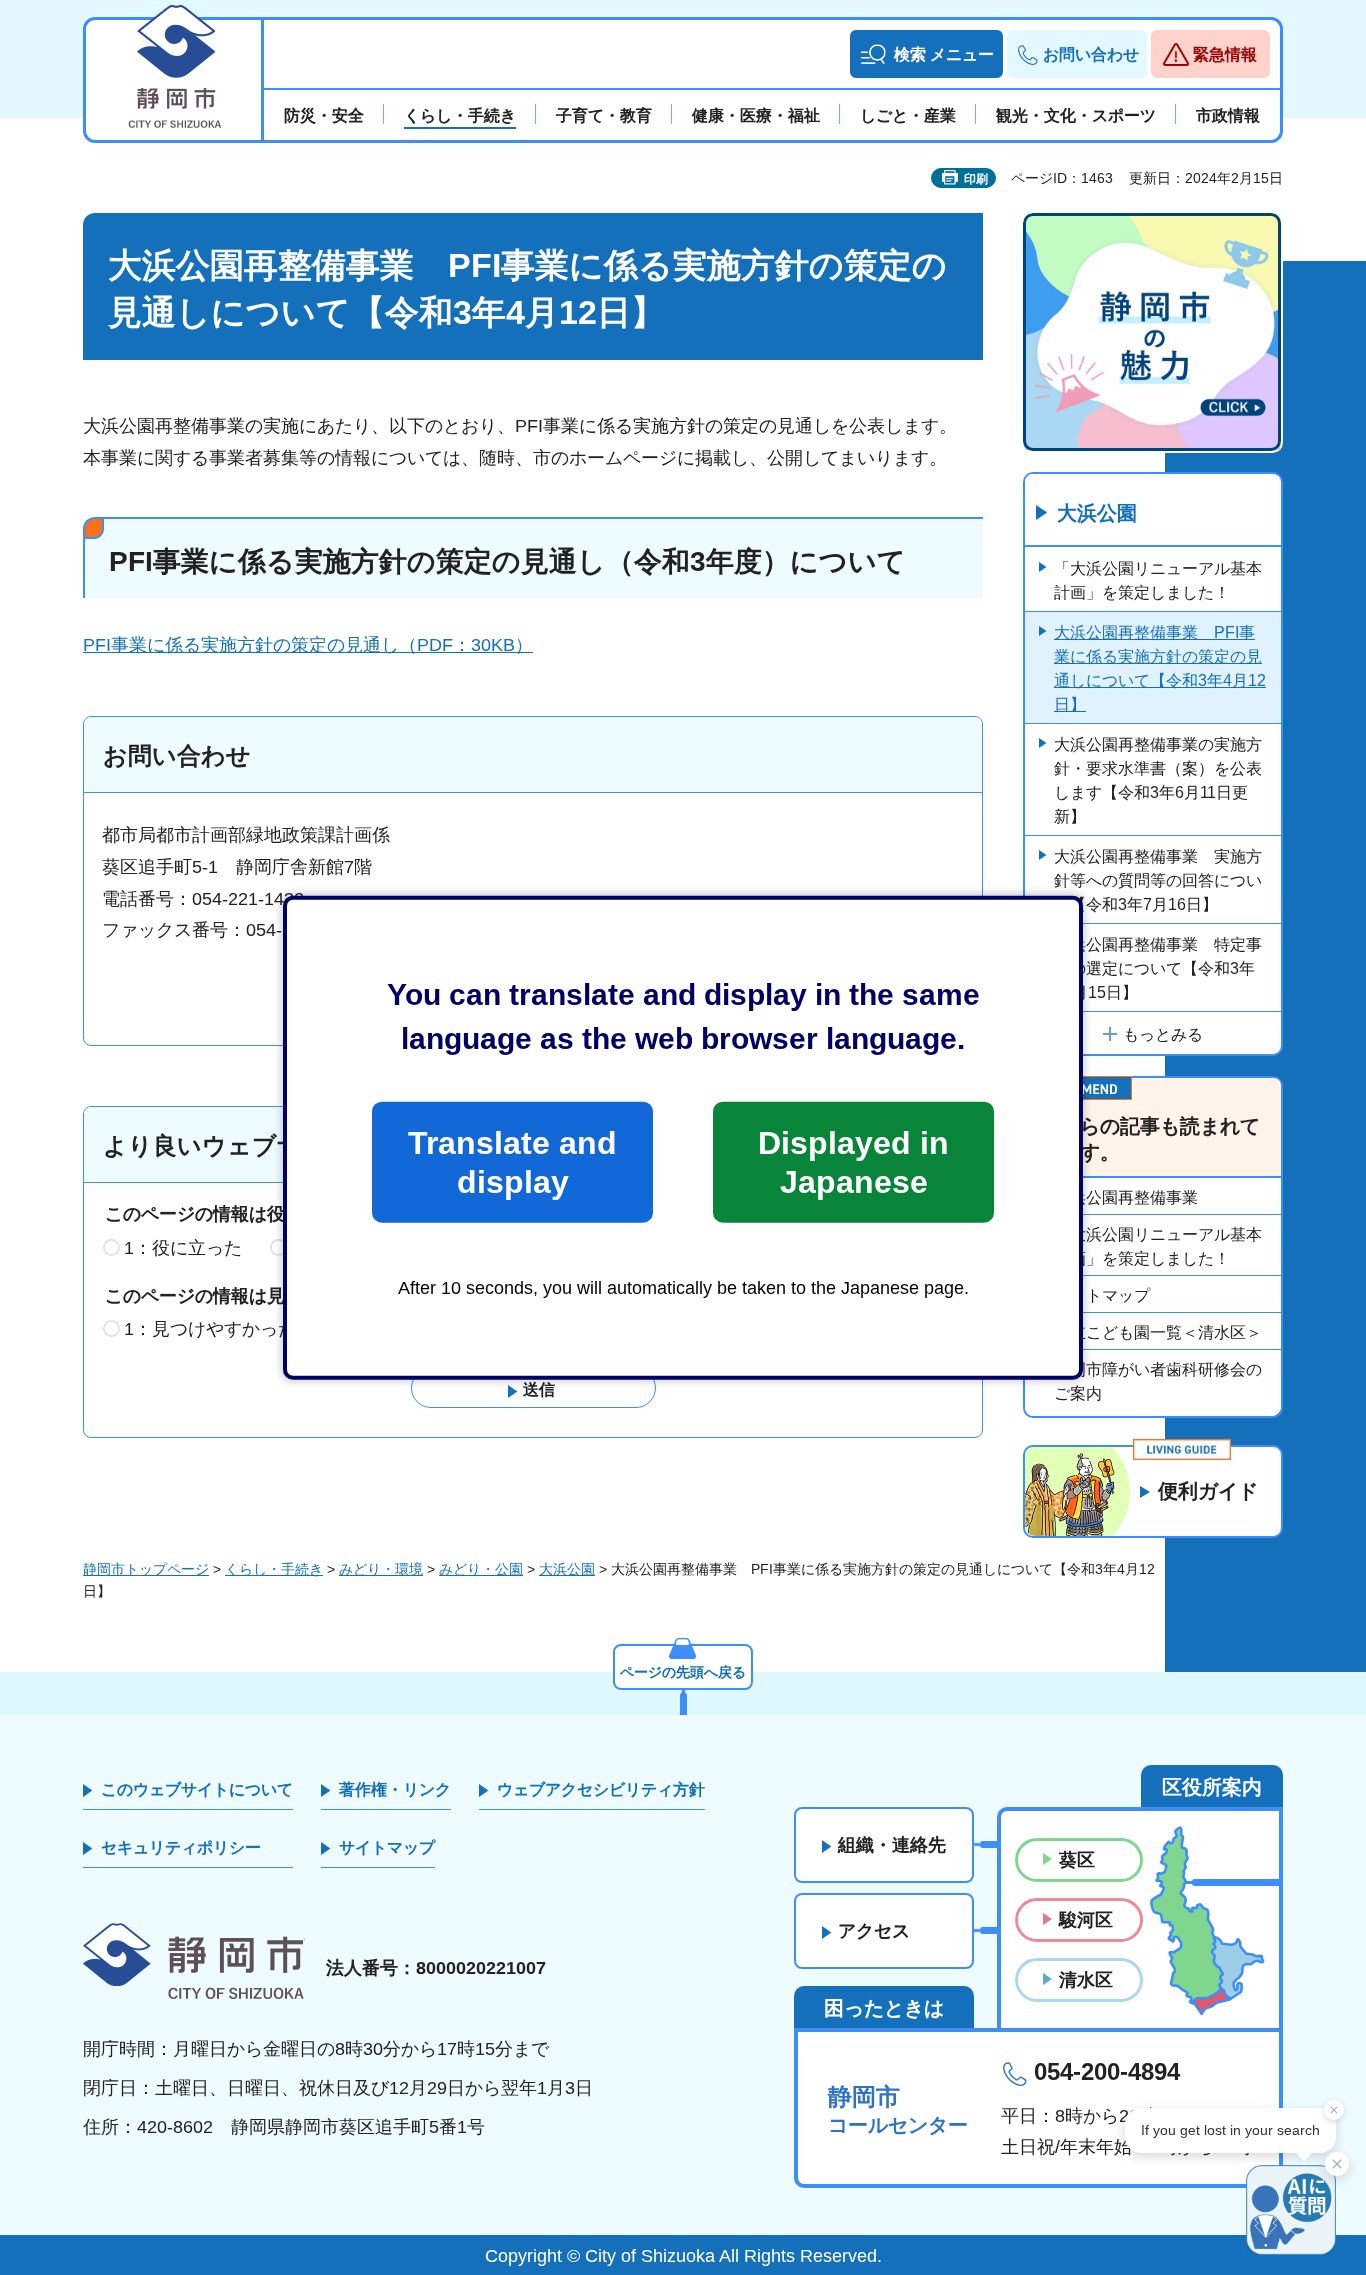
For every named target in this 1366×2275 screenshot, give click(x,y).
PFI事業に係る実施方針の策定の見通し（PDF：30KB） (308, 645)
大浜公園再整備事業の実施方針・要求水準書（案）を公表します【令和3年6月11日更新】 (1158, 780)
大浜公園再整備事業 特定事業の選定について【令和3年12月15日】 (1158, 968)
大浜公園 (1097, 513)
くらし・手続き (274, 1569)
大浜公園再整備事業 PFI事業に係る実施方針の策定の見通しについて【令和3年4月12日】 (1160, 668)
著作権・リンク (395, 1789)
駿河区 (1086, 1920)
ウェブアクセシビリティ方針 (601, 1789)
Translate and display (512, 1162)
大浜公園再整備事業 (1126, 1197)
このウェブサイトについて (197, 1789)
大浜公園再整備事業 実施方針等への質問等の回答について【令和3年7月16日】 (1158, 880)
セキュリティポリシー (181, 1847)
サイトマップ (1102, 1295)
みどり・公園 (481, 1569)
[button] (926, 54)
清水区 (1086, 1980)
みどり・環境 (381, 1569)
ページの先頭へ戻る (683, 1672)
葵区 (1077, 1860)
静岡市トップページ (146, 1569)
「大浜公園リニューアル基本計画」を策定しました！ (1158, 580)
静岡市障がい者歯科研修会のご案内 (1158, 1381)
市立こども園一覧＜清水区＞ (1158, 1332)
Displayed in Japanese (853, 1162)
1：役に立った (183, 1248)
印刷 (976, 179)
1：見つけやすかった (210, 1329)
